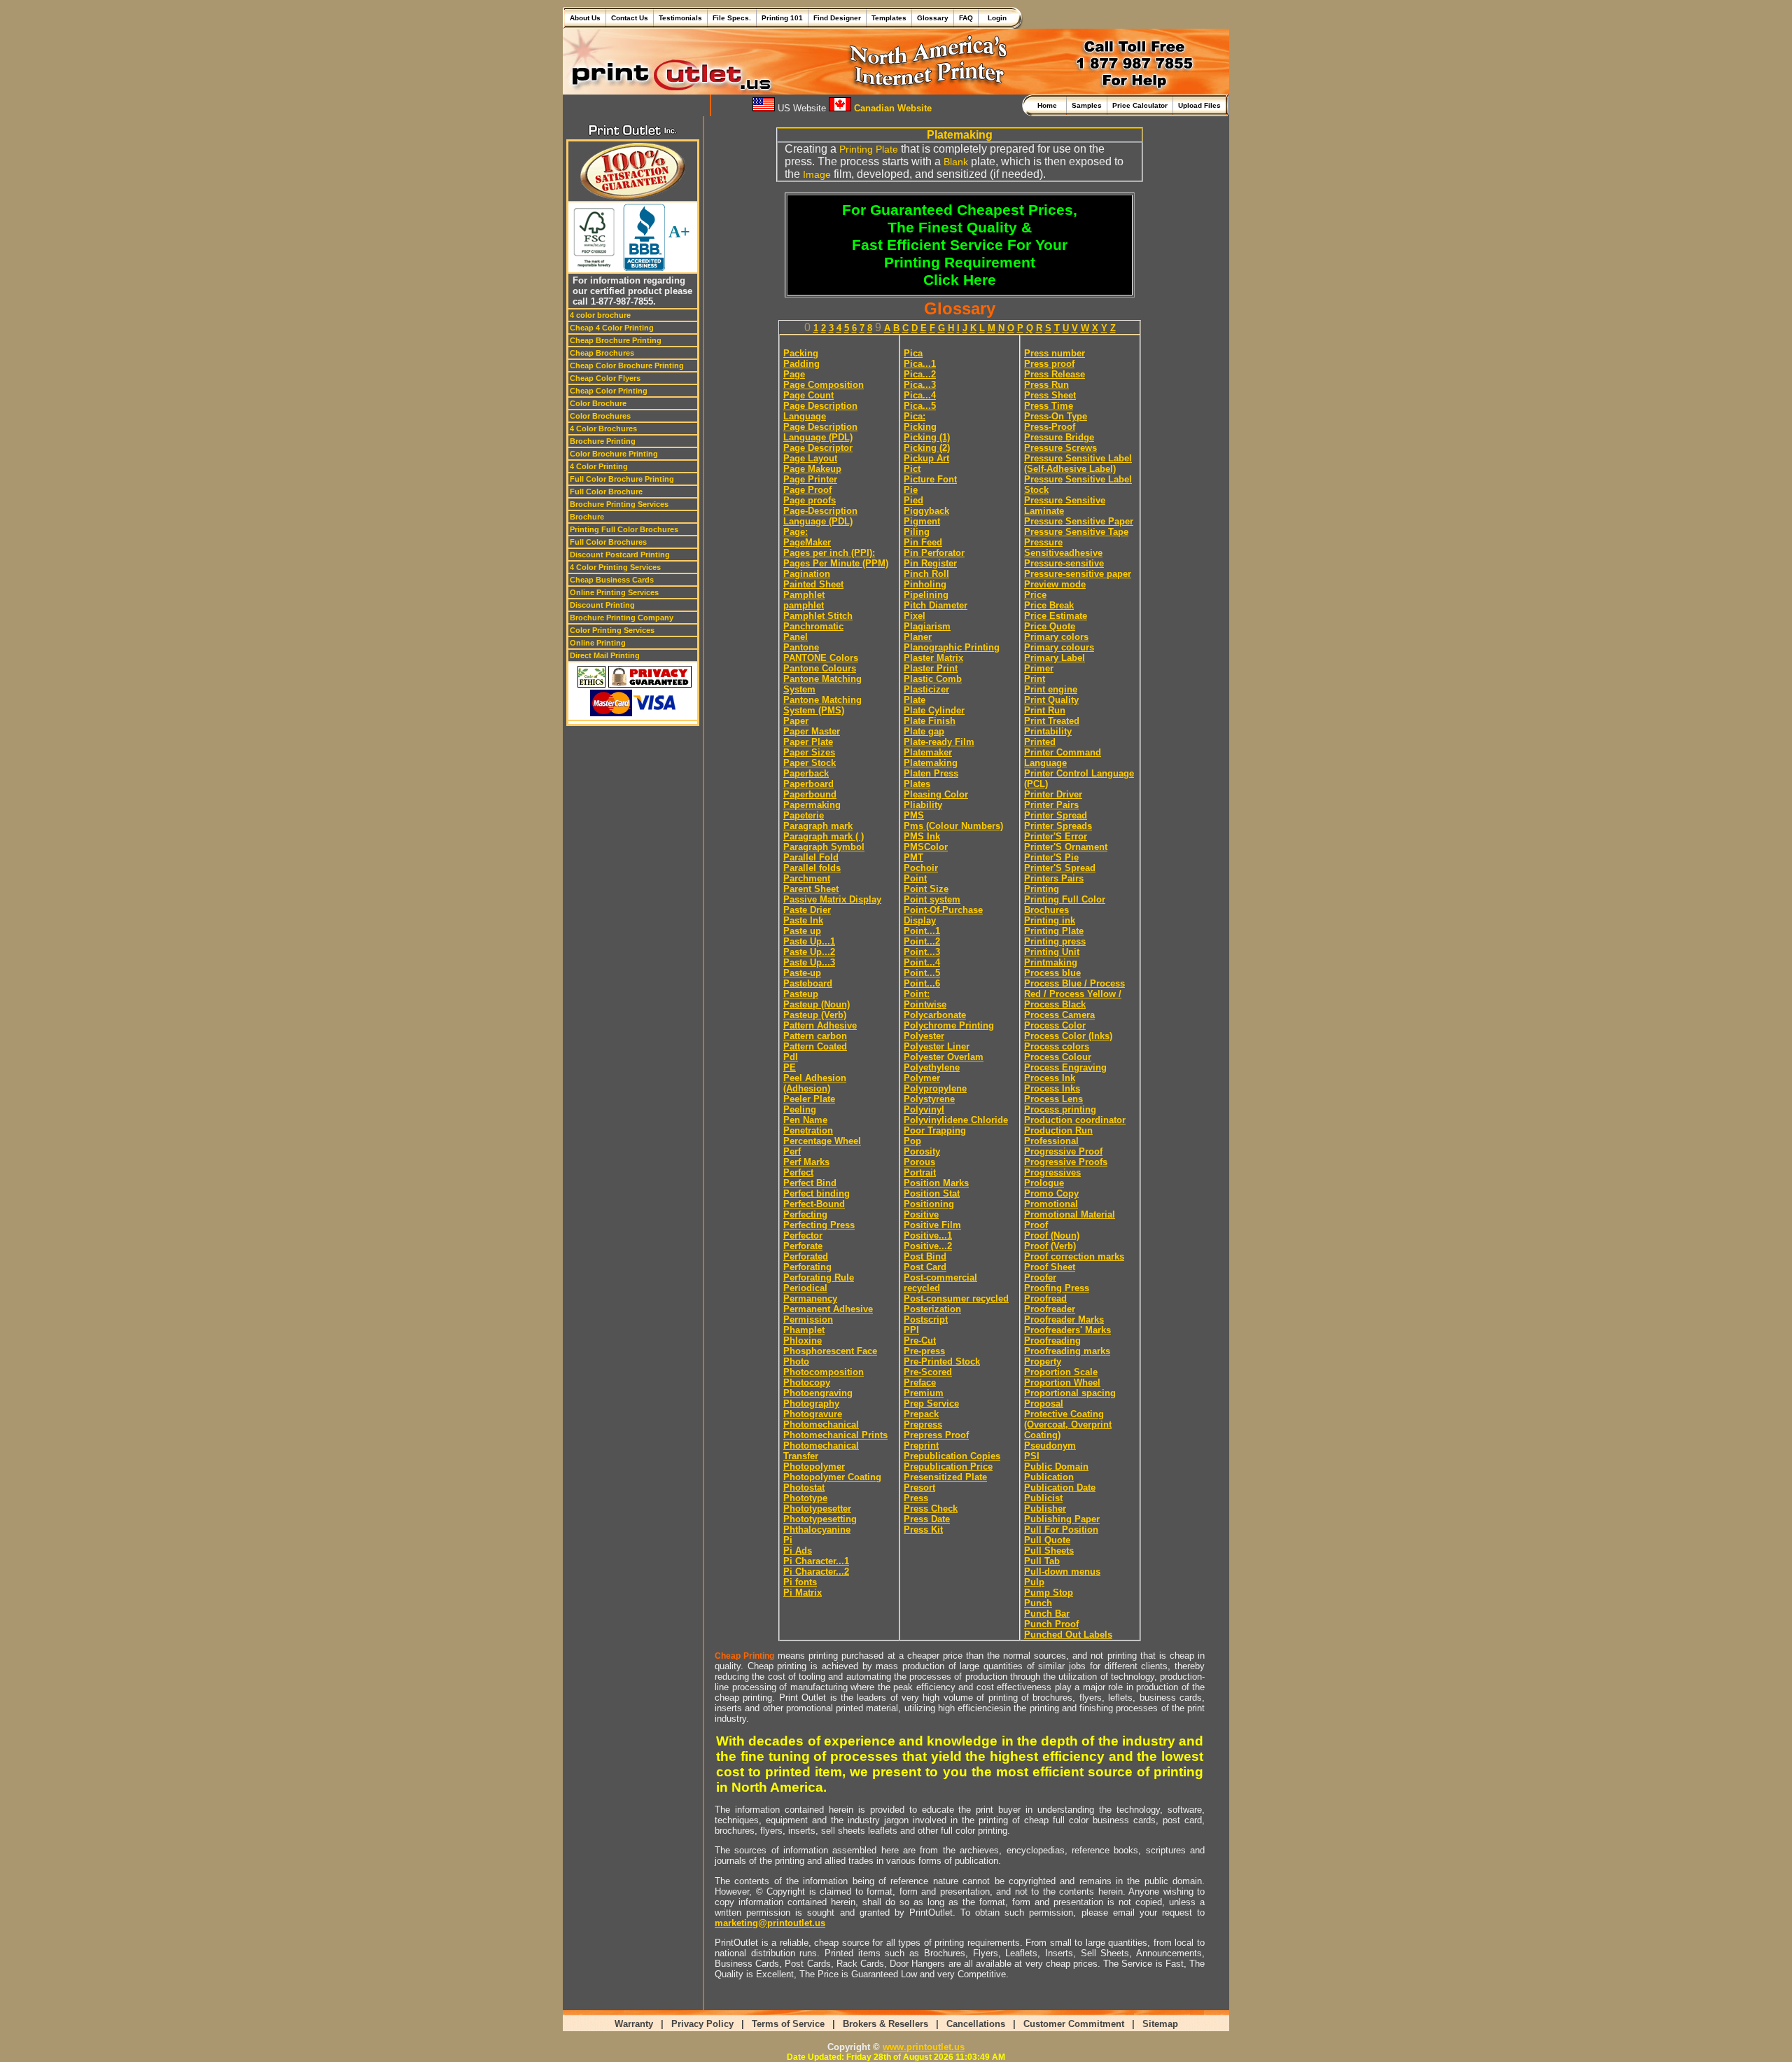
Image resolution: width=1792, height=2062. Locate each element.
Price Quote (1050, 626)
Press (916, 1498)
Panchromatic (813, 626)
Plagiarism (927, 626)
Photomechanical (821, 1424)
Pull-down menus (1062, 1572)
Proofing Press (1057, 1288)
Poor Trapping (935, 1130)
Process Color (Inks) (1068, 1036)
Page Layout (810, 458)
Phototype (805, 1498)
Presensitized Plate (945, 1477)
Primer (1039, 668)
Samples (1087, 105)
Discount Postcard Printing (620, 555)
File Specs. (732, 18)
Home (1049, 105)
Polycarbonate (935, 1015)
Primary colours (1059, 647)
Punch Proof (1051, 1624)
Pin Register (930, 563)
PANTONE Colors (821, 658)
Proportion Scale (1061, 1372)
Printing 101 (782, 18)
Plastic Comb (933, 679)
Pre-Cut (920, 1340)
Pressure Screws (1060, 448)
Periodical (805, 1288)
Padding (801, 364)
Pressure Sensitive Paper (1079, 521)
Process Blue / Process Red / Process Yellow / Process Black (1074, 994)
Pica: (915, 416)
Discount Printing (602, 605)
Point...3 (922, 952)
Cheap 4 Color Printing (612, 328)
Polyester (924, 1036)
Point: (917, 994)
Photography (811, 1403)
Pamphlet (804, 595)
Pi (788, 1540)
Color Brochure (598, 403)
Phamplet (804, 1330)
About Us (585, 18)
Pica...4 (920, 395)
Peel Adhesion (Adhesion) (815, 1083)
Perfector (803, 1235)
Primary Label (1055, 658)
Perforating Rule (819, 1277)
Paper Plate (808, 742)
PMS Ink (922, 836)
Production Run (1058, 1130)
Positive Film (932, 1225)
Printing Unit (1052, 952)
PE (790, 1067)
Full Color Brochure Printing (622, 479)
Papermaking (812, 805)
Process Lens (1053, 1099)
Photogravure (813, 1414)
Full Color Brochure (606, 492)
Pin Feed (923, 542)
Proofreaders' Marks (1067, 1330)
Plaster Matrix (933, 658)
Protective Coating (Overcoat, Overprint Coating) (1068, 1424)
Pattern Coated (815, 1046)
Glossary (933, 18)
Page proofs (810, 500)
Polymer (922, 1078)
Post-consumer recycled (956, 1298)
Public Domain (1056, 1467)
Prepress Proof (936, 1435)
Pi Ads (798, 1551)
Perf (792, 1151)
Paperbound (810, 794)
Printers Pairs (1054, 878)
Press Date (927, 1519)
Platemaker (928, 752)
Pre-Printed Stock (942, 1361)
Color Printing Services (612, 630)
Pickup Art (926, 458)
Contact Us (630, 18)
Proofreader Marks (1064, 1319)
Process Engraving (1065, 1067)
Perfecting (805, 1214)
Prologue (1044, 1183)
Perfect (798, 1172)
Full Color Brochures (608, 542)
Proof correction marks (1074, 1256)
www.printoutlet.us (924, 2047)
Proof (1036, 1225)
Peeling (800, 1109)
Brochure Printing (603, 441)
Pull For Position (1061, 1530)
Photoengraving (818, 1393)
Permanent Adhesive (828, 1309)
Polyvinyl (924, 1109)
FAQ (966, 18)
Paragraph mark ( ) (824, 836)
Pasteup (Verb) (815, 1015)
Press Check (931, 1509)
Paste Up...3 (809, 962)
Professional (1051, 1141)
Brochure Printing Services (619, 504)
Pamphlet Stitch (818, 616)
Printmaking (1051, 962)
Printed (1040, 742)
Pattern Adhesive (820, 1025)
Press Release (1055, 374)
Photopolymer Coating (832, 1477)
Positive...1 (928, 1235)
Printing (1042, 889)
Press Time (1049, 406)
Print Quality (1051, 700)
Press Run (1046, 385)
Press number (1055, 353)
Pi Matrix (803, 1593)
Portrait (920, 1172)
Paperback (806, 773)
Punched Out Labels (1068, 1635)
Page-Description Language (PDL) (820, 516)
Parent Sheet (811, 889)
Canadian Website (891, 108)
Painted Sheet (813, 584)
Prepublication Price (948, 1467)
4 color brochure (600, 315)
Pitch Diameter (936, 605)
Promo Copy (1051, 1193)
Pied (913, 500)
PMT (913, 857)
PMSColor (926, 847)
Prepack (921, 1414)
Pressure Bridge (1059, 437)
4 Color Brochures (603, 429)
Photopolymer (814, 1467)
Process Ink (1050, 1078)
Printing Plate (869, 149)
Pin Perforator (934, 553)
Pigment (922, 521)
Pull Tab (1042, 1561)
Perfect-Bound (814, 1204)
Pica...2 (920, 374)
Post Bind (925, 1256)
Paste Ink (803, 920)
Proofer (1040, 1277)
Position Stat (932, 1193)
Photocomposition (824, 1372)
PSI (1032, 1456)
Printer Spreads (1058, 826)
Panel (796, 637)
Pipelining (926, 595)
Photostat (804, 1488)
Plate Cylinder (934, 710)
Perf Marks (806, 1162)
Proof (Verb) (1050, 1246)
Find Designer (837, 18)
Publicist (1043, 1498)
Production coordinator (1075, 1120)
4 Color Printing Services (615, 567)
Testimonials (680, 18)
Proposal (1044, 1403)
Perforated (806, 1256)
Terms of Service (788, 2024)
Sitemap (1160, 2024)
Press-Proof (1050, 427)
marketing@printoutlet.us (770, 1923)
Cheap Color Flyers (605, 378)
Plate (915, 700)
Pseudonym (1050, 1446)
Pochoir (921, 868)
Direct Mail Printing (605, 655)
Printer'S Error (1056, 836)
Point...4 (922, 962)
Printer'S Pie (1051, 857)
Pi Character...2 (816, 1572)
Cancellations (976, 2024)
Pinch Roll (926, 574)
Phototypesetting (820, 1519)
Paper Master (812, 731)
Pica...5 (920, 406)
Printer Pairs (1051, 805)
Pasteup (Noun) (817, 1004)
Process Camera (1059, 1015)
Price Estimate (1056, 616)
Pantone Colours (820, 668)
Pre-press (924, 1351)
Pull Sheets (1049, 1551)
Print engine (1051, 689)
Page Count (808, 395)
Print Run (1045, 710)
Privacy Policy (702, 2024)
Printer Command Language (1063, 758)
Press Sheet (1050, 395)
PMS (914, 815)
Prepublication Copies (952, 1456)
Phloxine (803, 1340)
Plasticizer (926, 689)
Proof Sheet (1050, 1267)
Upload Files (1199, 105)
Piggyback (926, 511)
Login (995, 18)
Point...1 (922, 931)
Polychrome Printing (949, 1025)
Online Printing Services (614, 592)
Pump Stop (1049, 1593)
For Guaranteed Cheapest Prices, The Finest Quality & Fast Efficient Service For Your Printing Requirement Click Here (960, 245)
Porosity (922, 1151)
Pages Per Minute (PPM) (836, 563)
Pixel (915, 616)
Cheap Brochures (602, 353)
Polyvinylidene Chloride (956, 1120)
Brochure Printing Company (622, 618)
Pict (912, 469)
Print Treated (1052, 721)
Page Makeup (812, 469)
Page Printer (810, 479)
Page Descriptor (818, 448)
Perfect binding (817, 1193)
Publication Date (1060, 1488)
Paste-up (802, 973)
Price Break (1049, 605)
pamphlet (804, 605)
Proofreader (1050, 1309)
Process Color (1055, 1025)
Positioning (929, 1204)
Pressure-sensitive (1064, 563)
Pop (912, 1141)
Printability (1048, 731)
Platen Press (931, 773)
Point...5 (922, 973)
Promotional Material (1070, 1214)
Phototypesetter (817, 1509)
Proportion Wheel (1062, 1382)
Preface (920, 1382)
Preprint (921, 1446)
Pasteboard (808, 983)
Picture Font (930, 479)
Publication (1049, 1477)
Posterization (932, 1309)
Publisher (1045, 1509)
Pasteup (801, 994)
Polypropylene (935, 1088)
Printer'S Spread (1060, 868)
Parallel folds (812, 868)
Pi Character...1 (816, 1561)
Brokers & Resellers (885, 2024)
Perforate (803, 1246)
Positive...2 (928, 1246)
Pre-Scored (928, 1372)
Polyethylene (932, 1067)
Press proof (1049, 364)
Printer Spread (1056, 815)
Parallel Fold (811, 857)
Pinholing (925, 584)
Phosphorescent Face (830, 1351)
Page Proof (807, 490)
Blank (956, 162)
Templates (889, 18)
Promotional (1051, 1204)
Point (915, 878)
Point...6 (922, 983)
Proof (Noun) (1052, 1235)
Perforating (807, 1267)
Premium (924, 1393)
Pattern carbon (815, 1036)
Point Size (926, 889)
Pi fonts (800, 1582)
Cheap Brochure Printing (616, 340)
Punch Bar (1047, 1614)
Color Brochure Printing (614, 454)
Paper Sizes (809, 752)
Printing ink (1050, 920)
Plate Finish (930, 721)
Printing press (1055, 941)
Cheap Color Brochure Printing (627, 365)
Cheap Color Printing (609, 391)
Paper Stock (810, 763)
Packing (801, 353)
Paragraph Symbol (824, 847)
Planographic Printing (952, 647)
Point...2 (922, 941)
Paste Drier (807, 910)
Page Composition (824, 385)
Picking (920, 427)
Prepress (923, 1424)
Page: (796, 532)
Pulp (1034, 1582)
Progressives (1052, 1172)
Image (817, 174)
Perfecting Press (819, 1225)
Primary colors (1056, 637)
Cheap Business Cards (612, 580)
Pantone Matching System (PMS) (822, 705)
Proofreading (1052, 1340)
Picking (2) (927, 448)
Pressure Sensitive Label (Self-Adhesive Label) (1078, 464)
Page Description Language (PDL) (820, 432)
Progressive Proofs (1066, 1162)
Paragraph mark (818, 826)
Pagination (807, 574)
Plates (917, 784)
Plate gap (924, 731)
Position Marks (936, 1183)
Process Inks (1052, 1088)
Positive (921, 1214)
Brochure (587, 517)
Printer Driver (1053, 794)
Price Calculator (1140, 105)
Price (1035, 595)
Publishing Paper (1062, 1519)
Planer (918, 637)
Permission (808, 1319)
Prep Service (931, 1403)
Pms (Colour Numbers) (953, 826)
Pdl (791, 1057)
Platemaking (931, 763)
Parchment (807, 878)
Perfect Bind (810, 1183)
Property (1043, 1361)
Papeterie (804, 815)
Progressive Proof (1063, 1151)
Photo (796, 1361)
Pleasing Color (936, 794)
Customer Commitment (1074, 2024)
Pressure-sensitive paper (1078, 574)
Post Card (925, 1267)
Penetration (808, 1130)
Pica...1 (920, 364)
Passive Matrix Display (832, 899)
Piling (917, 532)
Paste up (802, 931)
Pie (911, 490)
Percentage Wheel (822, 1141)
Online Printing (598, 643)
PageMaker (807, 542)
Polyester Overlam (944, 1057)
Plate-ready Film (939, 742)
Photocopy (807, 1382)
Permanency (810, 1298)
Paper (796, 721)
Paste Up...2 (809, 952)
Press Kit (923, 1530)
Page (794, 374)
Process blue (1052, 973)
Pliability (923, 805)
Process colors (1057, 1046)
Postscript (926, 1319)
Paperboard (808, 784)
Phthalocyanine (817, 1530)
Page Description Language (820, 411)
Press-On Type (1056, 416)
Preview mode (1055, 584)
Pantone (801, 647)
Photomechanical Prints (835, 1435)
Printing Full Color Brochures (624, 529)
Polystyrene (929, 1099)
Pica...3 (920, 385)
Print (1035, 679)
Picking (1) (927, 437)
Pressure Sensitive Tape (1076, 532)
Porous (919, 1162)
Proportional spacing (1070, 1393)
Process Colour (1058, 1057)
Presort (919, 1488)
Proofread (1045, 1298)
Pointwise (925, 1004)
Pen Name (805, 1120)
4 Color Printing (599, 466)
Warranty (634, 2024)
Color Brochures (600, 416)
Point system (932, 899)
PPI (911, 1330)
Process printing (1060, 1109)
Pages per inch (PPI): (829, 553)
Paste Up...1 (809, 941)
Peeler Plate (809, 1099)
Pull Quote (1047, 1540)
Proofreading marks (1067, 1351)
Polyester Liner (937, 1046)
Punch (1038, 1603)
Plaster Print (931, 668)
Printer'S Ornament (1066, 847)
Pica (913, 353)
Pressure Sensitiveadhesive (1063, 548)
